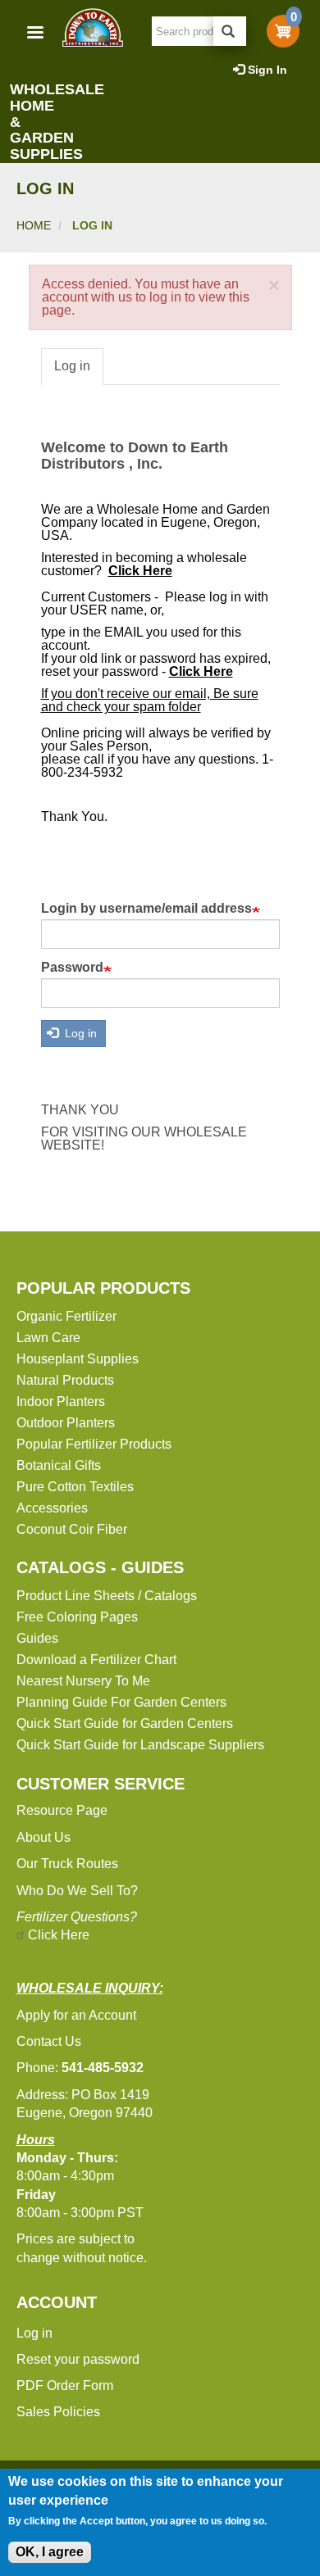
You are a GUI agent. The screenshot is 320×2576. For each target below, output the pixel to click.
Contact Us (49, 2041)
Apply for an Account (76, 2015)
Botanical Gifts (59, 1465)
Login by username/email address (146, 909)
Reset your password (78, 2359)
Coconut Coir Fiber (72, 1529)
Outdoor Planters (66, 1423)
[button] (274, 286)
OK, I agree (50, 2552)
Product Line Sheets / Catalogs (107, 1596)
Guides (37, 1638)
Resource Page (62, 1810)
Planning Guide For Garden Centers (121, 1702)
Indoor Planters (61, 1401)
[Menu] (34, 34)
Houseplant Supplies (78, 1359)
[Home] (92, 27)
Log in (72, 366)
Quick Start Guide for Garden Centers (125, 1723)
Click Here (59, 1935)
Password (72, 968)
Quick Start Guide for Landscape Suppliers (140, 1745)
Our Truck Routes (67, 1864)
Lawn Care (48, 1338)
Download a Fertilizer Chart (96, 1660)
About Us (43, 1837)
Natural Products (65, 1380)
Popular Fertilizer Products (94, 1444)
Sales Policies (58, 2412)
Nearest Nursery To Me (83, 1681)
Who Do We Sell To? (77, 1891)
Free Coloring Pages (77, 1617)
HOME (34, 225)
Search (230, 31)
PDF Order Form (65, 2386)
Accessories (52, 1508)
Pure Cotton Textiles (75, 1487)
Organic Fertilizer (66, 1316)
